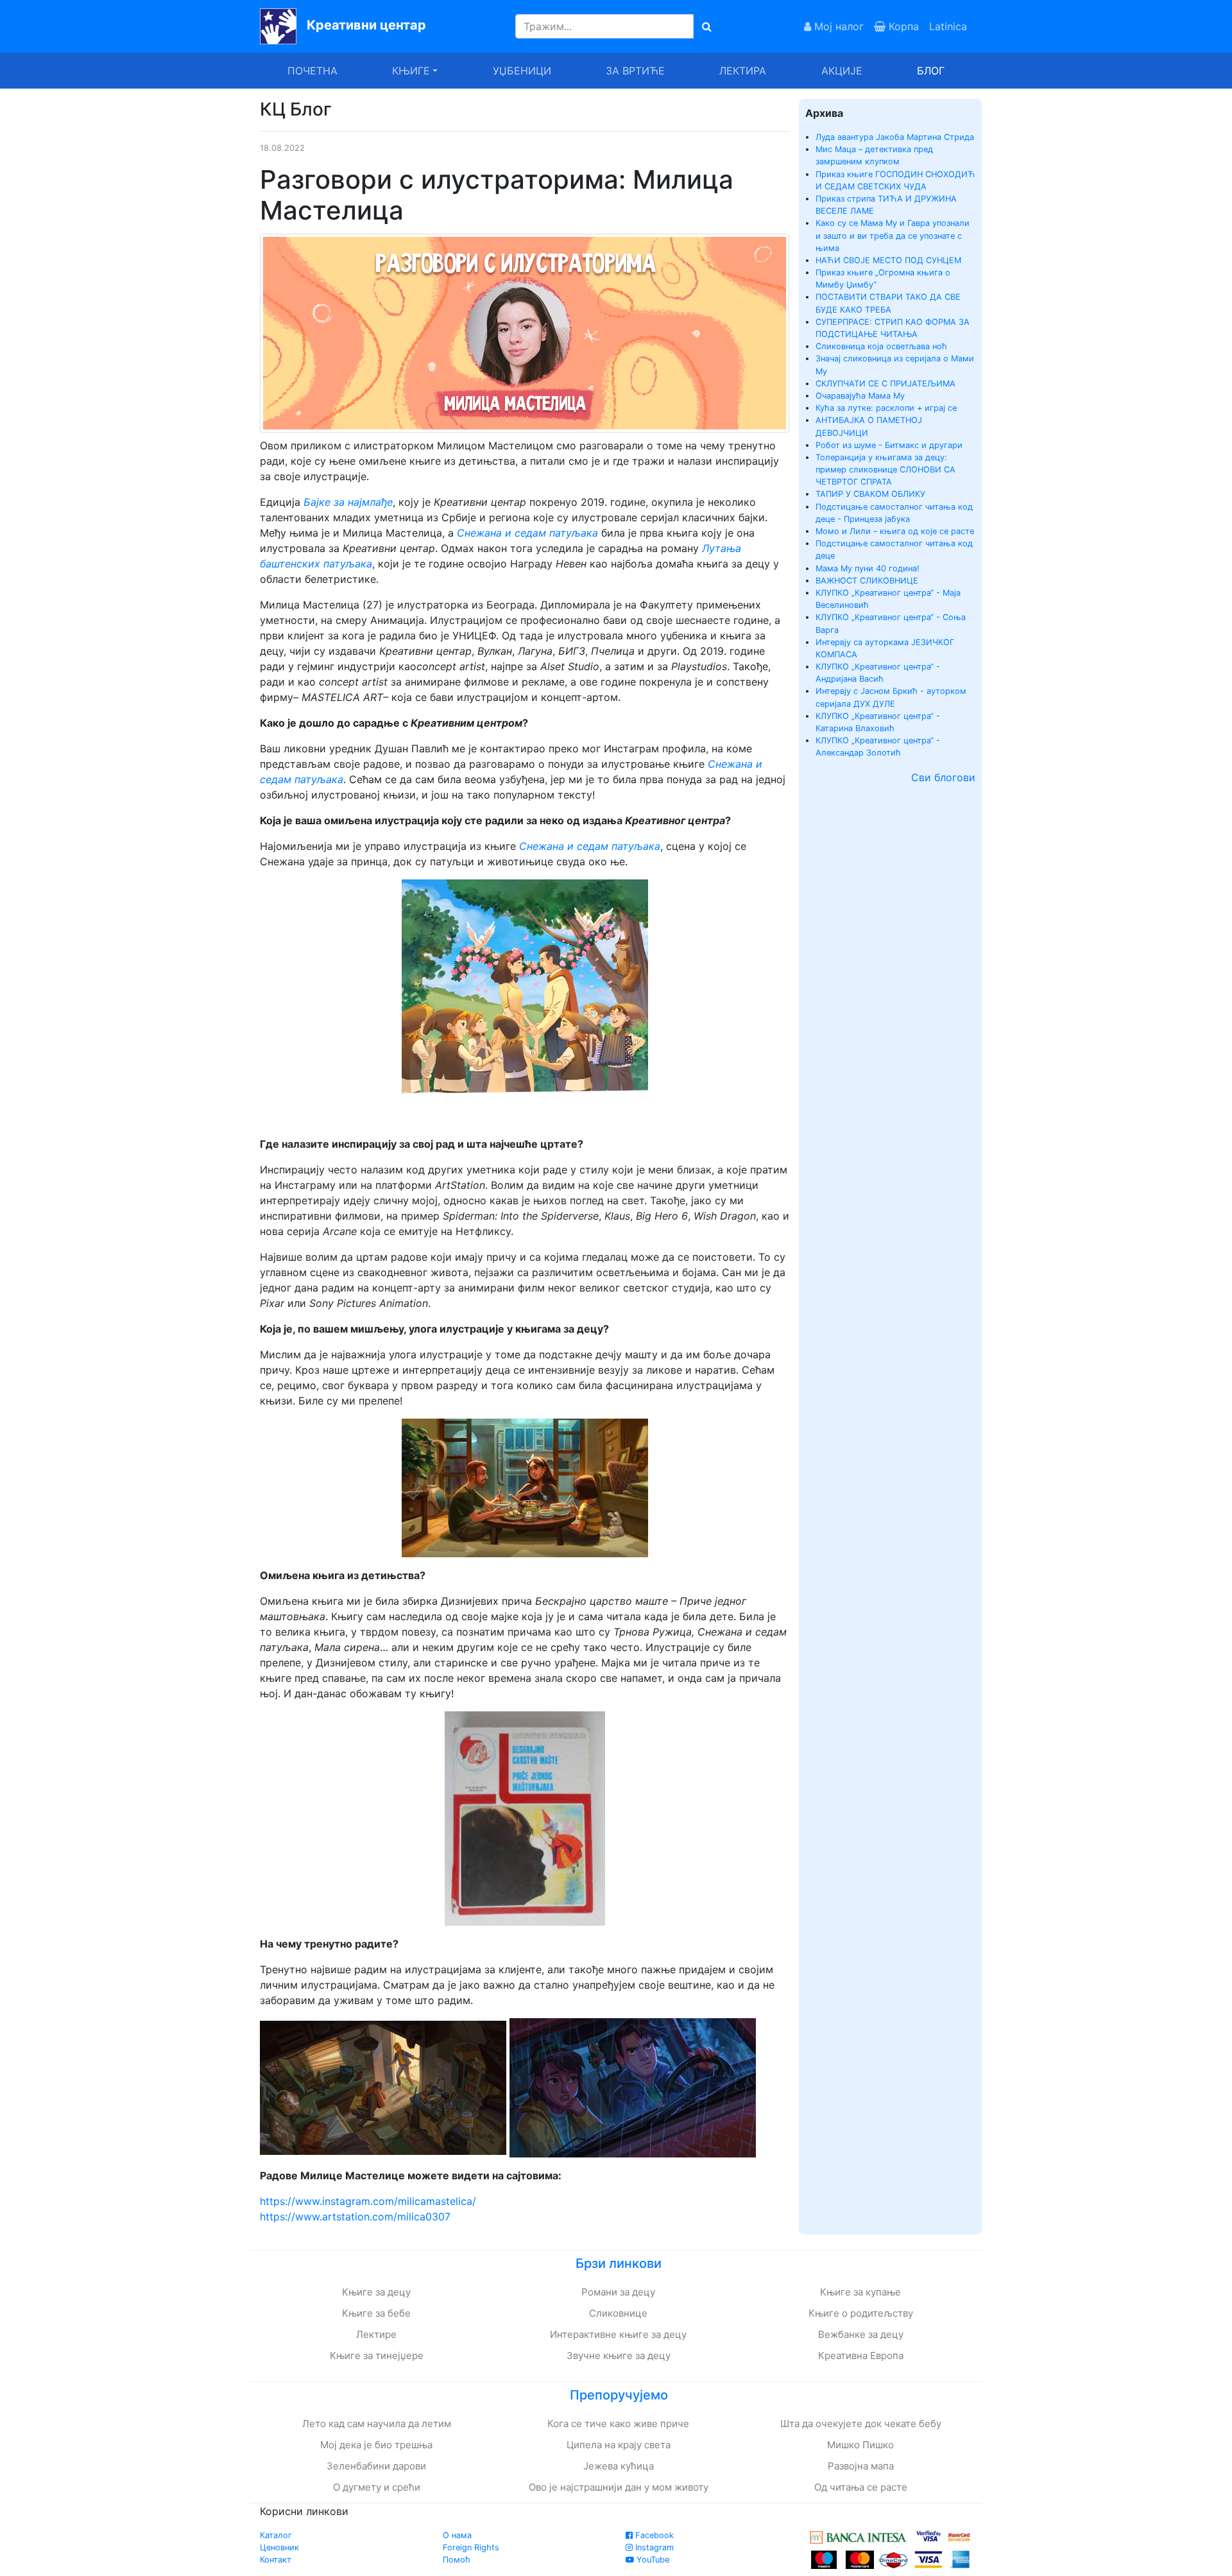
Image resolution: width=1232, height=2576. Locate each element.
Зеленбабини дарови (376, 2466)
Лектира (743, 71)
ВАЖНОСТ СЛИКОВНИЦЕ (867, 581)
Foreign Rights (471, 2547)
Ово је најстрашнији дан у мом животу (619, 2487)
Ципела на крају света (619, 2445)
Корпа (902, 26)
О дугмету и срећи (377, 2487)
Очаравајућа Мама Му (860, 396)
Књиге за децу (376, 2292)
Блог (931, 71)
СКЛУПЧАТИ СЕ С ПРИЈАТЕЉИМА (886, 384)
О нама (457, 2535)
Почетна (312, 71)
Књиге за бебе (376, 2313)
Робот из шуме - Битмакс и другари (889, 445)
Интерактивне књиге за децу (618, 2334)
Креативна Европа (861, 2356)
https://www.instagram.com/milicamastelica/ (368, 2201)
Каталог (276, 2535)
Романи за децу (618, 2292)
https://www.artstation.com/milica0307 (355, 2217)
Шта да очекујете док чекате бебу (861, 2424)
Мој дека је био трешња (376, 2445)
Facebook (653, 2535)
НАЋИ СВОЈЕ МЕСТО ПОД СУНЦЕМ (888, 260)
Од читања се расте (861, 2487)
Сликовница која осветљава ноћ (881, 346)
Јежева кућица (619, 2466)
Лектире (376, 2334)
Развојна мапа (861, 2466)
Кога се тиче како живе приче (618, 2424)
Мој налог (837, 26)
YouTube (652, 2560)
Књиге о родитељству (861, 2313)
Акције (842, 71)
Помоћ (457, 2560)
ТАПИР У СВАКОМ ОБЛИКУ (870, 494)
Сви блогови (943, 777)
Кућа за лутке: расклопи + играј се (886, 408)
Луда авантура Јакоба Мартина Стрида (895, 137)
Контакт (276, 2560)
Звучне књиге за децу (619, 2356)
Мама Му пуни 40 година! (868, 568)
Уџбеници (522, 71)
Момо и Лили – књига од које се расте (895, 531)
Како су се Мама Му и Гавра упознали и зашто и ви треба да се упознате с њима (893, 235)
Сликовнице (618, 2313)
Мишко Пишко (860, 2445)
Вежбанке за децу (861, 2334)
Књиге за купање (860, 2292)
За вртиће (635, 71)
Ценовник (279, 2547)
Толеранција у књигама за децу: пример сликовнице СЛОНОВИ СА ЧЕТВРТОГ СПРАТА (886, 470)
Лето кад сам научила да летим (377, 2424)
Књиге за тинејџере (377, 2356)
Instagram (653, 2547)
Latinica (948, 26)
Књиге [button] (411, 71)
